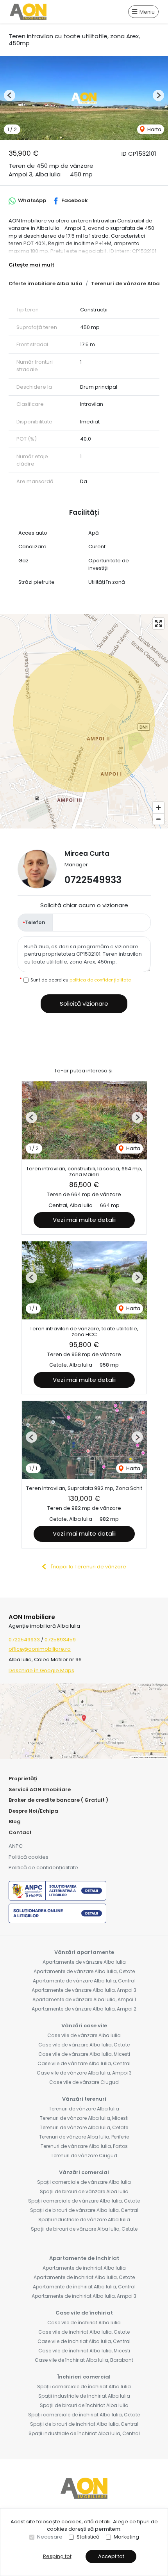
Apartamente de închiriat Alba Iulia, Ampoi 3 (84, 2296)
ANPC (16, 1846)
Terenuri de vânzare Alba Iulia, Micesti (84, 2118)
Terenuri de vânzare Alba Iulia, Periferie (84, 2137)
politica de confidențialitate (100, 980)
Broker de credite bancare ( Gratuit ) (58, 1800)
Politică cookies (29, 1857)
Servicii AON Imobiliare (40, 1789)
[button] (10, 95)
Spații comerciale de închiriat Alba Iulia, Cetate (84, 2415)
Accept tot (111, 2556)
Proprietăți (23, 1779)
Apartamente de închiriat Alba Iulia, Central (84, 2287)
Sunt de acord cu (81, 980)
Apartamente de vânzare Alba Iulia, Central (84, 1981)
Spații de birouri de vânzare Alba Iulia (84, 2191)
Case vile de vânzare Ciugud (84, 2082)
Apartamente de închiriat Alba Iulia (84, 2268)
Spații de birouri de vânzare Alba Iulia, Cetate (84, 2229)
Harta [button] (154, 129)
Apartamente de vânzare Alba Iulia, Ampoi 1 (84, 1999)
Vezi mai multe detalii (84, 1220)
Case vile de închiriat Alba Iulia (84, 2323)
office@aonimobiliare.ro (40, 1649)
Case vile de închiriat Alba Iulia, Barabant (84, 2360)
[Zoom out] (158, 819)
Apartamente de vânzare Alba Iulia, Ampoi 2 (84, 2009)
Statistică (88, 2537)
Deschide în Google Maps (41, 1670)
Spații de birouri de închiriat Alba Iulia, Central (84, 2424)
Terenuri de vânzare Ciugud (84, 2156)
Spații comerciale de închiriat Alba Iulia (84, 2387)
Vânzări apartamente (84, 1952)
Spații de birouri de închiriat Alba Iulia (84, 2405)
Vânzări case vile (84, 2026)
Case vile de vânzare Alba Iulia (84, 2035)
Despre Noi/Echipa (33, 1811)
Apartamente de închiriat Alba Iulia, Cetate (84, 2277)
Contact (20, 1832)
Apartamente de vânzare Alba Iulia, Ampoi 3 (84, 1990)
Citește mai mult (31, 265)
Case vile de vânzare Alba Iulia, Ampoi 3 (84, 2073)
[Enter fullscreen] (158, 623)
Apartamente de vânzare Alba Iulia (84, 1962)
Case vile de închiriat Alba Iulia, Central (84, 2341)
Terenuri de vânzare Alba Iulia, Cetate (84, 2127)
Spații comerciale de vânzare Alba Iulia (84, 2182)
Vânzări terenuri (84, 2099)
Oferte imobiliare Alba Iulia (46, 284)
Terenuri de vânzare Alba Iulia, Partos (84, 2146)
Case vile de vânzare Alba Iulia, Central (84, 2063)
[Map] (84, 721)
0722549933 (93, 880)
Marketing (126, 2537)
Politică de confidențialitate (43, 1868)
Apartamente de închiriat (84, 2258)
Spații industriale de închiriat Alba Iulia (84, 2396)
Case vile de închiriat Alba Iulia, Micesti (84, 2351)
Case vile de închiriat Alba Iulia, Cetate (84, 2332)
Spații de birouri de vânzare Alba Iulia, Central (84, 2210)
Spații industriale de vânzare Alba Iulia (84, 2220)
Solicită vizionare (84, 1004)
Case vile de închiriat (84, 2313)
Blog (15, 1821)
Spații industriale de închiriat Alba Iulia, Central (84, 2433)
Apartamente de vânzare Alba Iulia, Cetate (84, 1971)
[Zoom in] (158, 808)
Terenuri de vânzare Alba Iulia (84, 2109)
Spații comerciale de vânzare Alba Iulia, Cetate (84, 2201)
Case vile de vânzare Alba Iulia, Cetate (84, 2045)
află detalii (97, 2522)
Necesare (50, 2537)
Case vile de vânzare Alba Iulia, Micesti (84, 2054)
